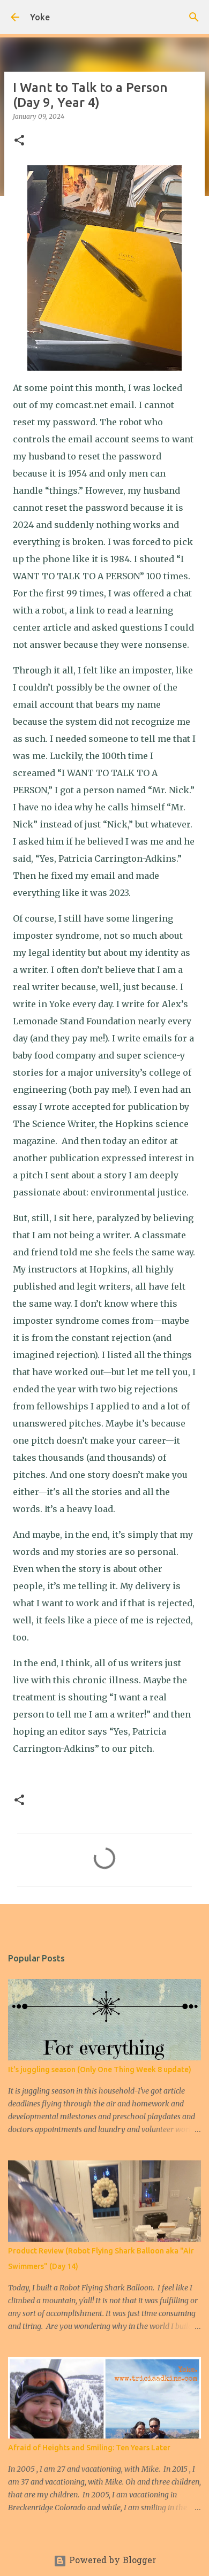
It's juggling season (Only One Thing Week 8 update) (100, 2069)
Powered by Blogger (111, 2561)
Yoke (40, 17)
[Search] (194, 17)
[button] (19, 141)
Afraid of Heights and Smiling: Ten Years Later (89, 2448)
